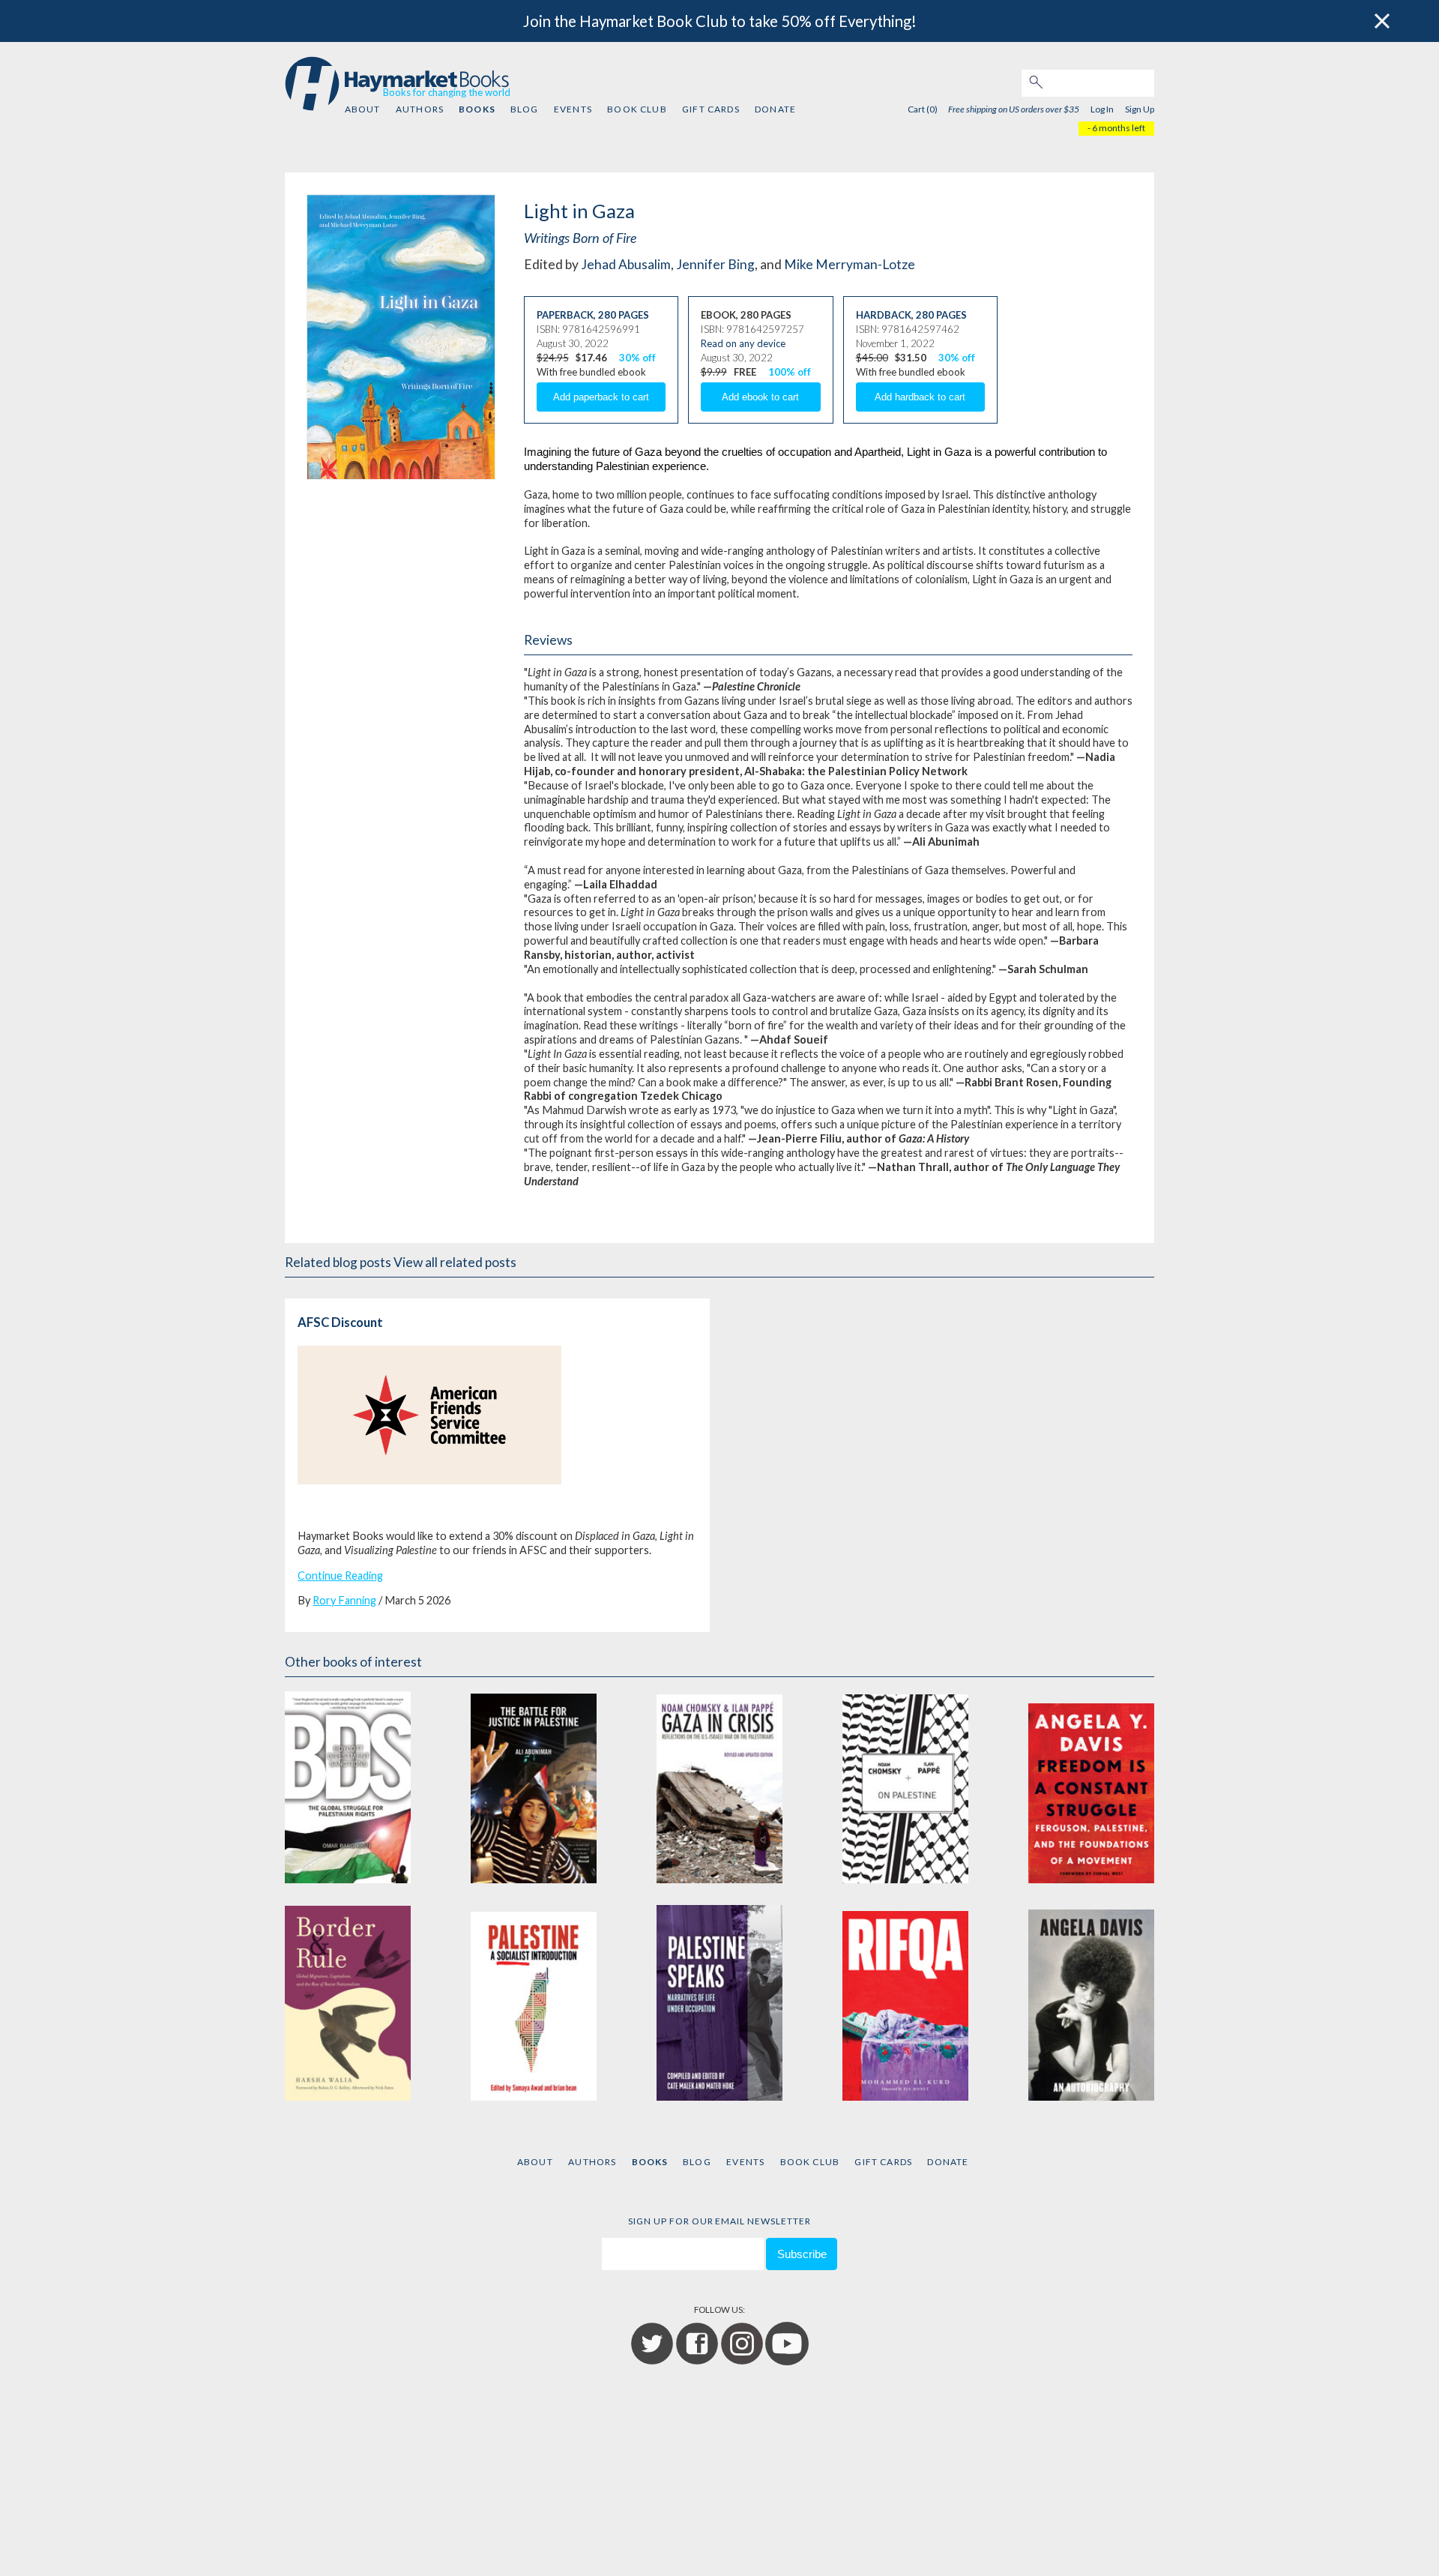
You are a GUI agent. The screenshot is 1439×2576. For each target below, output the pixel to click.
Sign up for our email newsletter (719, 2221)
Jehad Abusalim (626, 264)
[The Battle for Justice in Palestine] (534, 1785)
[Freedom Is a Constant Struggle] (1091, 1785)
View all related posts (455, 1262)
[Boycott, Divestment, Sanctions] (348, 1785)
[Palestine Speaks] (719, 2003)
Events (573, 109)
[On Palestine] (905, 1785)
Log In (1102, 109)
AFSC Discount (340, 1322)
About (363, 109)
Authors (420, 109)
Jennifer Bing (715, 264)
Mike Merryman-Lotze (850, 264)
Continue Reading (340, 1576)
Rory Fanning (344, 1600)
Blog (525, 109)
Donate (775, 109)
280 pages (624, 315)
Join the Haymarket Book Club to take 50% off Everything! (720, 21)
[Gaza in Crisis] (719, 1785)
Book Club (637, 109)
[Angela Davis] (1091, 2003)
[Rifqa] (905, 2003)
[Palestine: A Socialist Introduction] (534, 2003)
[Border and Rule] (348, 2003)
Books (477, 109)
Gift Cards (711, 109)
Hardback (884, 315)
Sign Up (1140, 109)
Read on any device (743, 343)
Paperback (565, 315)
